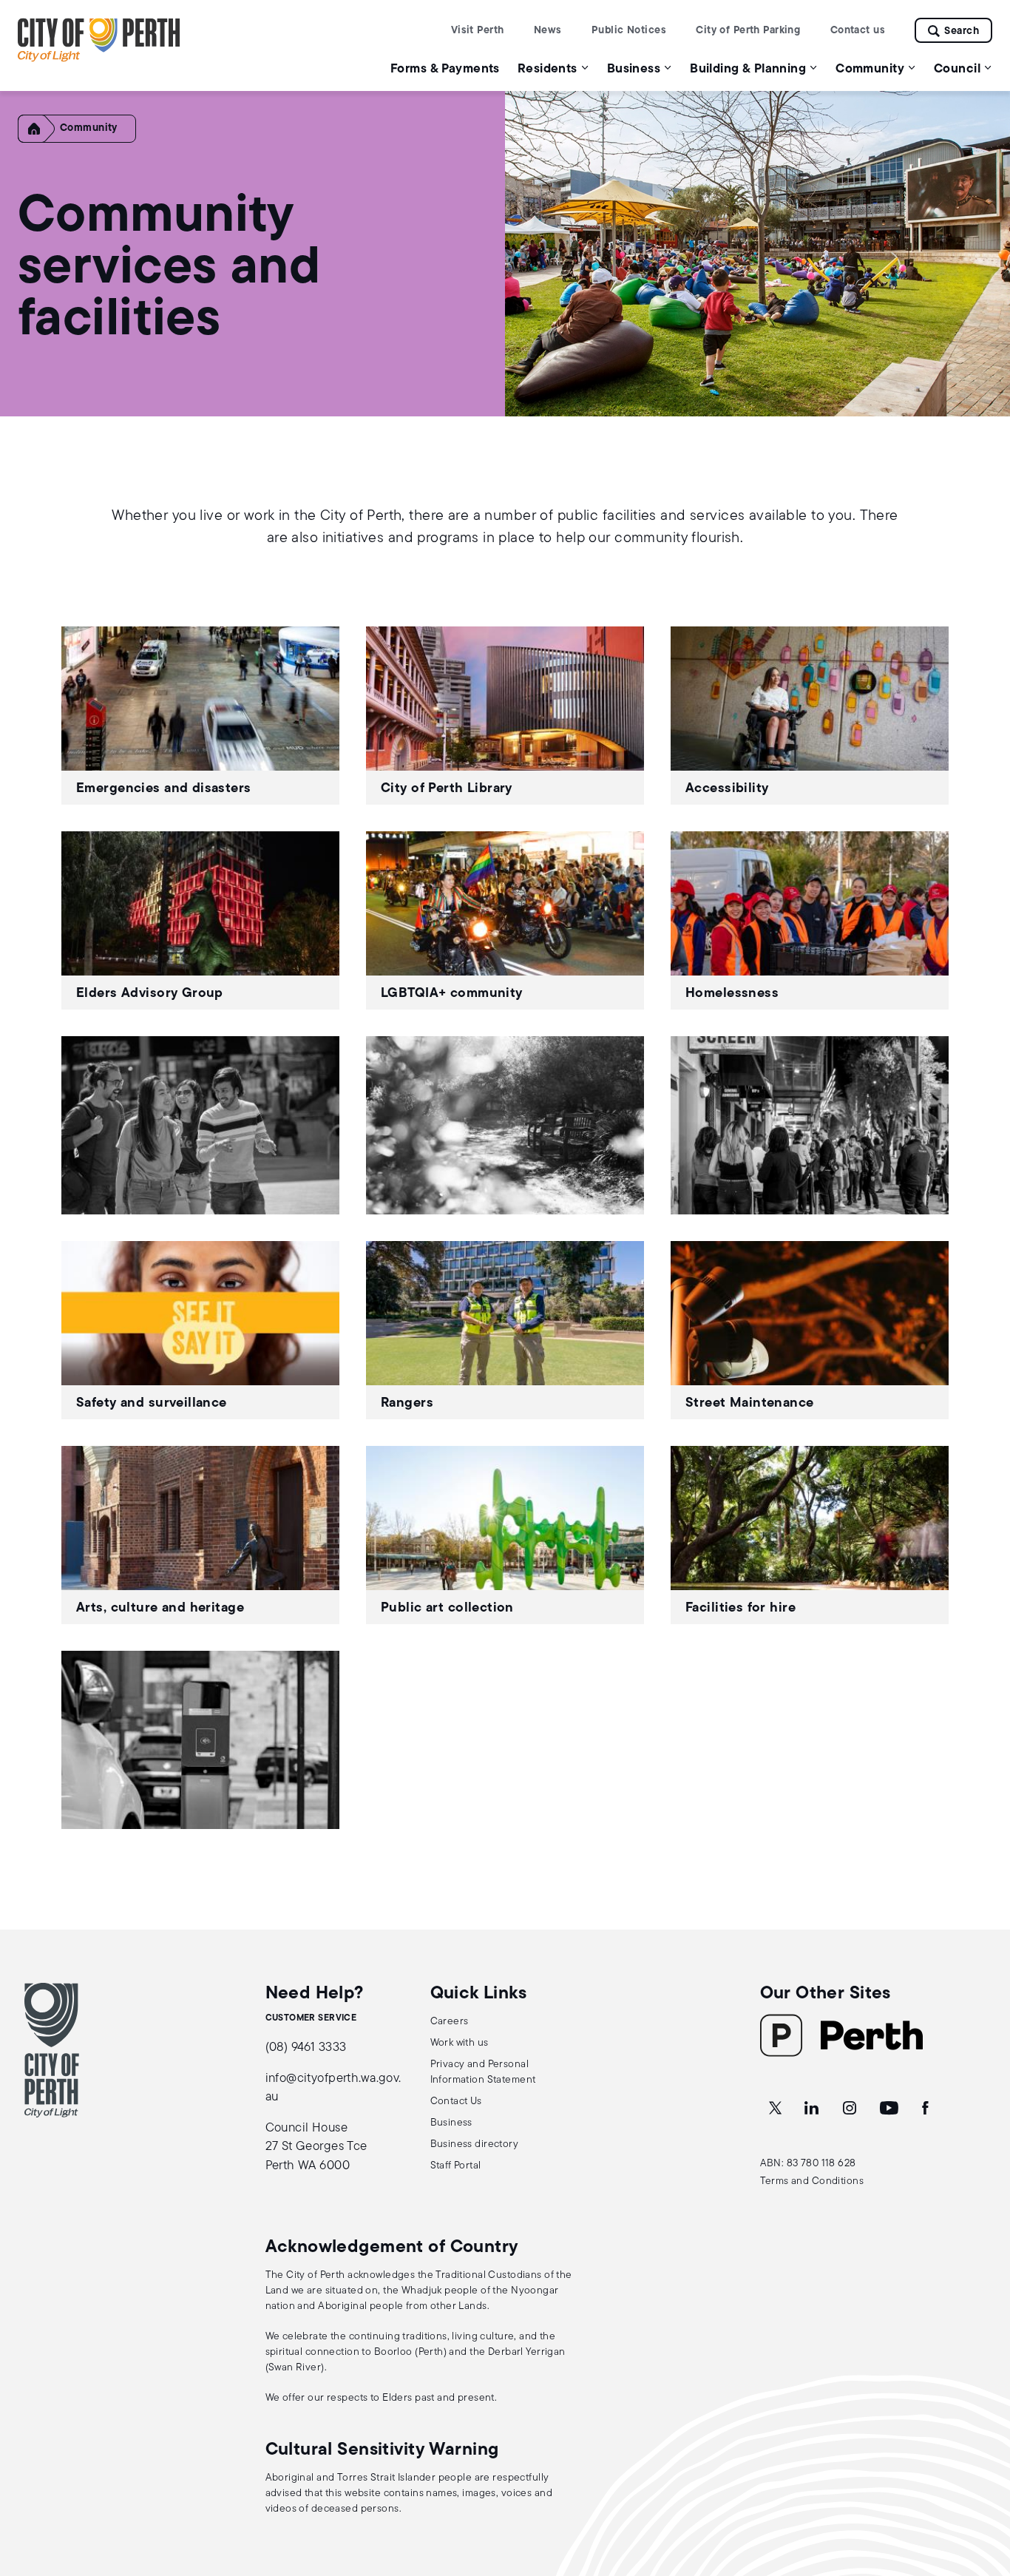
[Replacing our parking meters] (200, 1740)
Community (89, 128)
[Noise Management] (810, 1125)
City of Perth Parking (748, 31)
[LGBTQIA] (505, 920)
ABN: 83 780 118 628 (808, 2164)
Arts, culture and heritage (160, 1609)
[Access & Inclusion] (810, 716)
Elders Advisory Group (150, 994)
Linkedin (813, 2109)
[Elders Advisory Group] (200, 920)
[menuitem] (445, 68)
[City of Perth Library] (505, 716)
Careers (450, 2022)
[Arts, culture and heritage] (200, 1535)
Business (451, 2123)
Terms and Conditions (812, 2181)
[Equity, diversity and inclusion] (200, 1125)
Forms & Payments (445, 69)
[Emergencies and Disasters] (200, 716)
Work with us (460, 2043)
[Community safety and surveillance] (200, 1330)
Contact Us (456, 2102)
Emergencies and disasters (164, 789)
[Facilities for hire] (810, 1535)
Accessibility (727, 789)
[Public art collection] (505, 1535)
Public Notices (629, 31)
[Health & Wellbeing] (505, 1125)
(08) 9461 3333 (306, 2048)
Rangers (407, 1404)
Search (962, 31)
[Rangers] (505, 1330)
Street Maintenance (750, 1404)
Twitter (776, 2109)
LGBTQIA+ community (452, 994)
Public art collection (447, 1609)
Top (984, 2487)
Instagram (851, 2109)
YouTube (890, 2109)
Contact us (858, 31)
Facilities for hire (740, 1609)
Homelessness (732, 994)
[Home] (41, 140)
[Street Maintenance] (810, 1330)
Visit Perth (478, 31)
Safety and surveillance (152, 1404)
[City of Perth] (52, 2050)
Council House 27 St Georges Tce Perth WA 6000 (316, 2147)
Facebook (926, 2109)
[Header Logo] (99, 59)
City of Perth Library (447, 789)
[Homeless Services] (810, 920)
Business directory (475, 2144)
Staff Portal (456, 2166)
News (548, 31)
